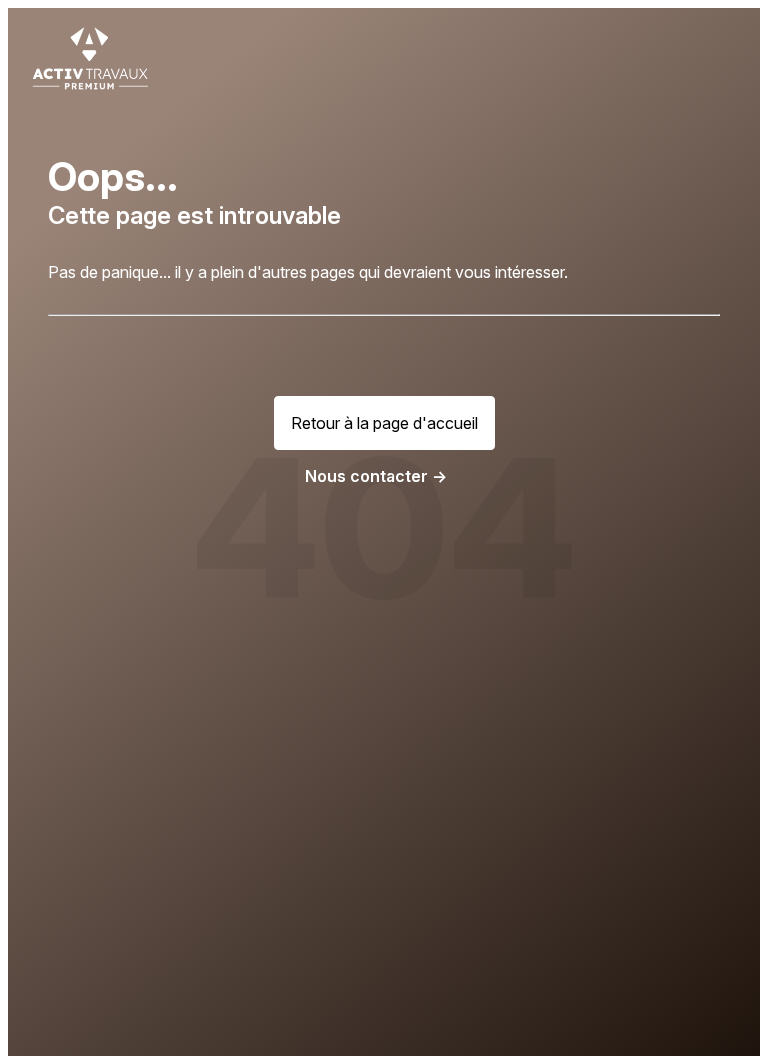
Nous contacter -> (376, 476)
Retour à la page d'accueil (384, 423)
